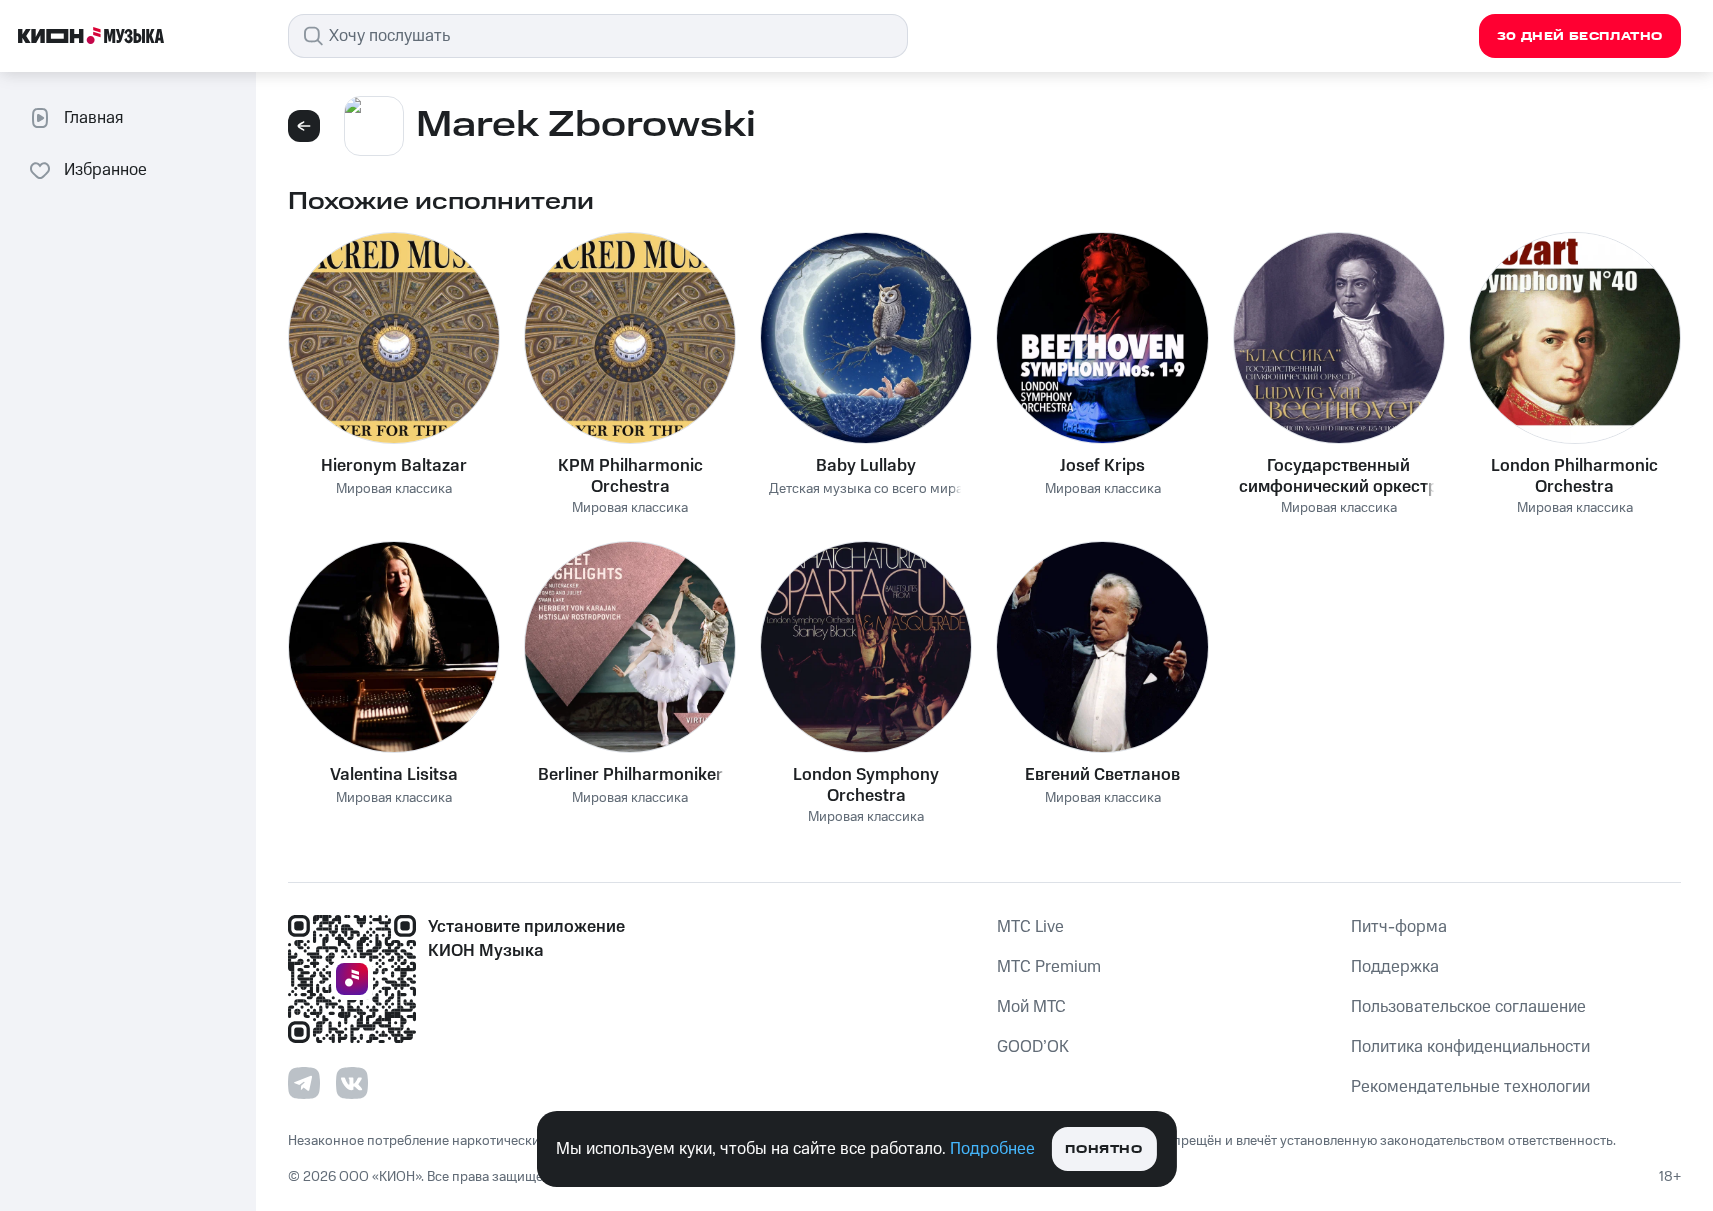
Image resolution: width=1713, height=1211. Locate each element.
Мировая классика (394, 489)
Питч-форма (1399, 927)
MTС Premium (1049, 967)
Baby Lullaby (866, 466)
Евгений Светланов (1102, 775)
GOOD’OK (1033, 1047)
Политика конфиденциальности (1470, 1047)
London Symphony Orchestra (866, 785)
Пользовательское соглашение (1468, 1007)
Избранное (105, 170)
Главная (93, 118)
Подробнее (992, 1149)
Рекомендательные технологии (1470, 1087)
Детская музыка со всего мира (866, 489)
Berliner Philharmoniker (630, 775)
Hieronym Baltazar (394, 466)
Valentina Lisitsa (394, 775)
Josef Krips (1102, 466)
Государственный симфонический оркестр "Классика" (1338, 476)
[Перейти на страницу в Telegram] (304, 1083)
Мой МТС (1031, 1007)
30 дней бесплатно (1580, 36)
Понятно (1103, 1149)
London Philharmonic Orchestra (1574, 476)
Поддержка (1395, 967)
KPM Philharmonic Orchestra (630, 476)
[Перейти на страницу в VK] (352, 1083)
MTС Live (1030, 927)
